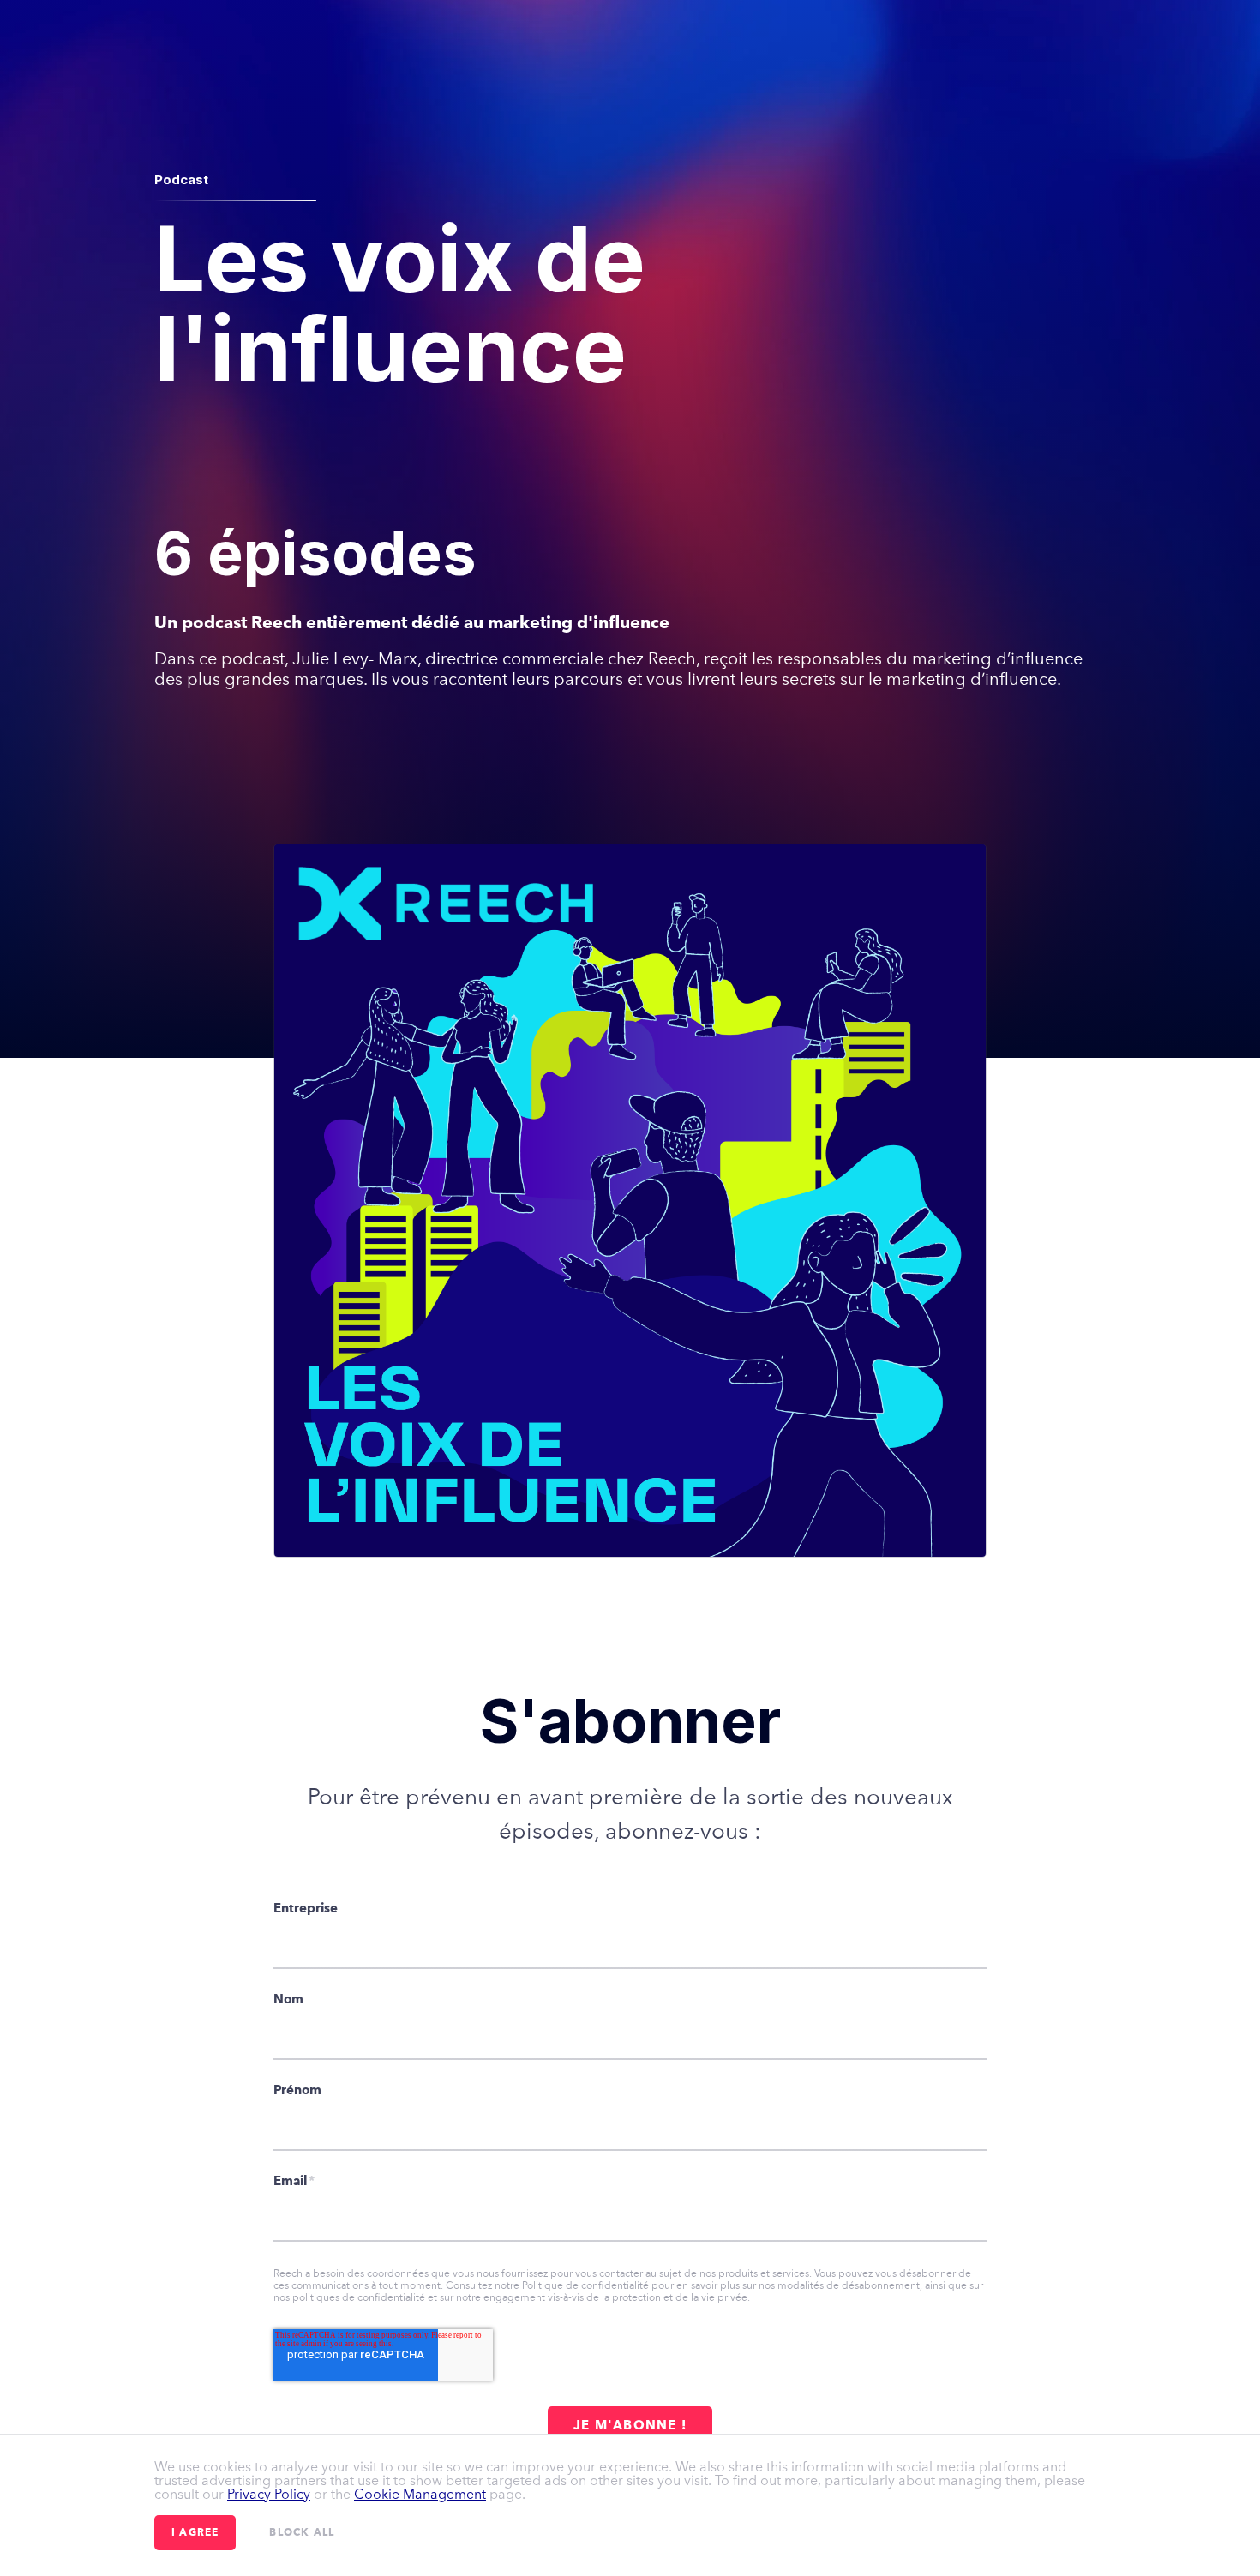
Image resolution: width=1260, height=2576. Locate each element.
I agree (195, 2533)
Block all (302, 2533)
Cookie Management (420, 2494)
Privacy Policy (269, 2494)
